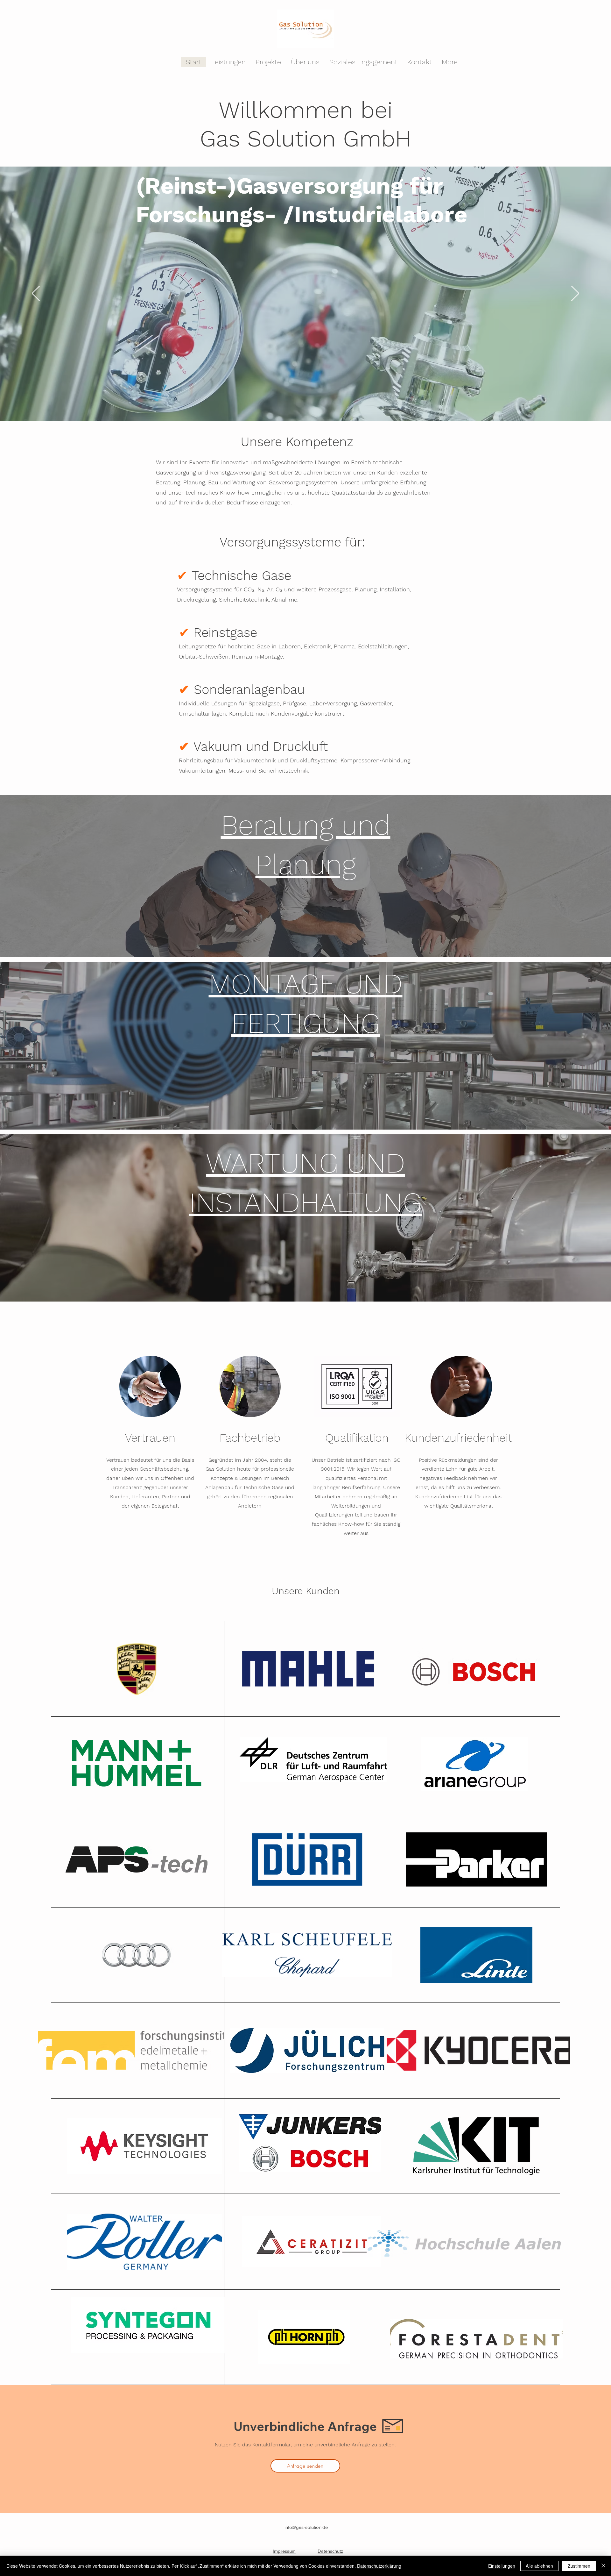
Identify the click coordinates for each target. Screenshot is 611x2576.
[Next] (575, 294)
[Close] (603, 2566)
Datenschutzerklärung (379, 2566)
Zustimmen (579, 2566)
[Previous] (36, 294)
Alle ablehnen (539, 2566)
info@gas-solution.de (306, 2527)
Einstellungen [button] (502, 2566)
